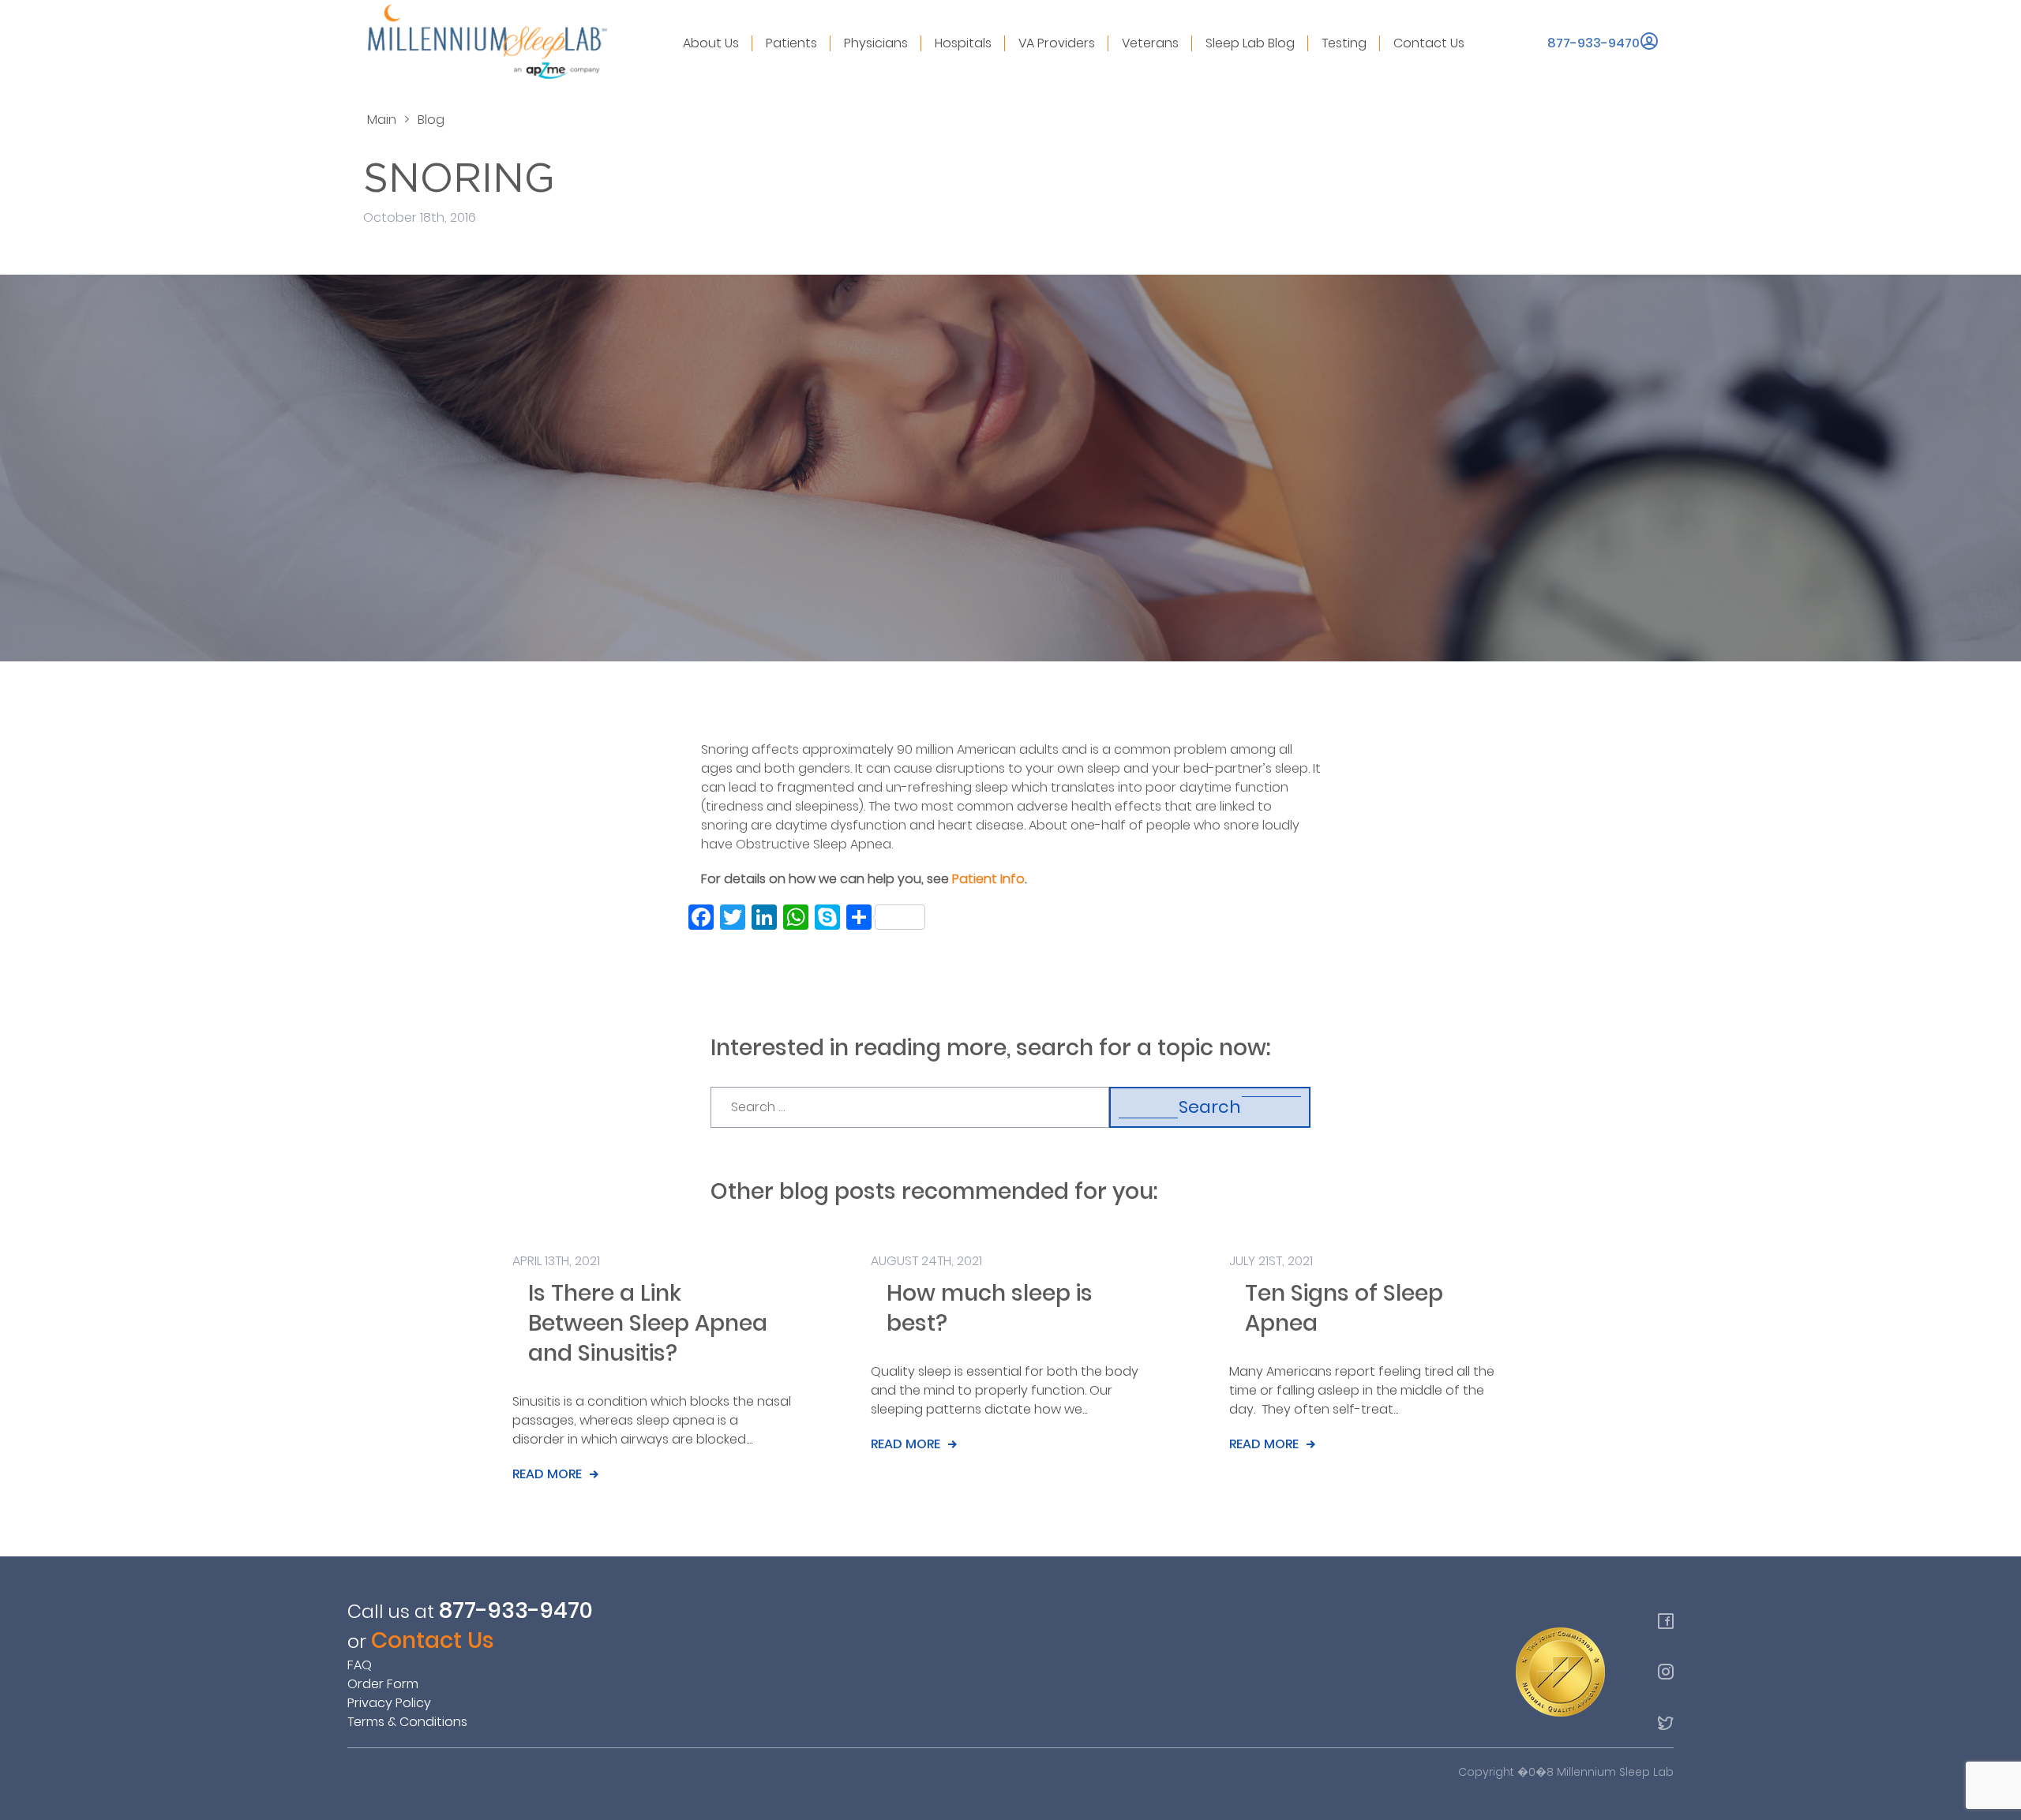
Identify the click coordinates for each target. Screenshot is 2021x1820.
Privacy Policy (389, 1703)
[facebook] (1666, 1621)
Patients (791, 43)
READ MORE (547, 1474)
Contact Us (1429, 43)
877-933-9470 (1594, 43)
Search (1210, 1107)
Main (382, 120)
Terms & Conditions (407, 1722)
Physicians (876, 43)
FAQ (360, 1665)
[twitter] (1666, 1722)
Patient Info (988, 879)
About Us (711, 43)
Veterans (1150, 43)
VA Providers (1057, 43)
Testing (1344, 43)
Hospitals (963, 43)
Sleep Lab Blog (1250, 43)
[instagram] (1666, 1672)
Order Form (383, 1684)
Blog (431, 120)
